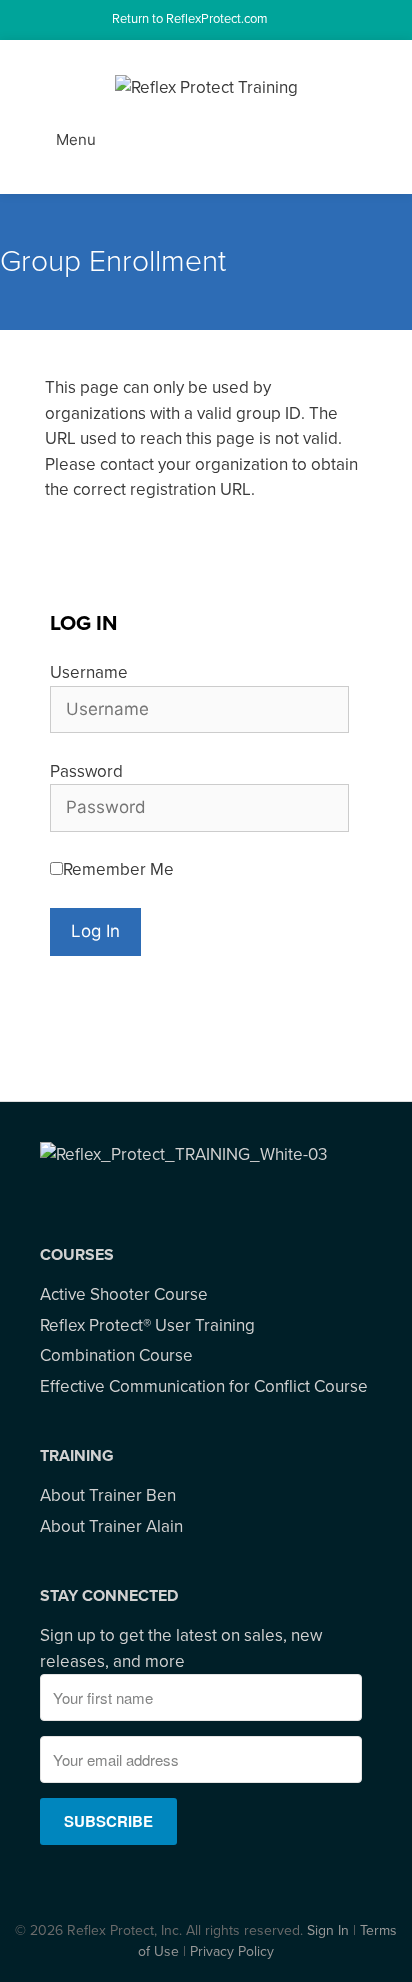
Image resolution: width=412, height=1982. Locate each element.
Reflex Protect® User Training (147, 1325)
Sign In (328, 1930)
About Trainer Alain (111, 1526)
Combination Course (116, 1355)
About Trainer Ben (108, 1495)
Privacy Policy (232, 1951)
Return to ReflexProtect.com (191, 19)
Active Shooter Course (124, 1294)
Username (89, 672)
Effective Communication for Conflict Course (204, 1386)
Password (86, 771)
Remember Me (118, 869)
